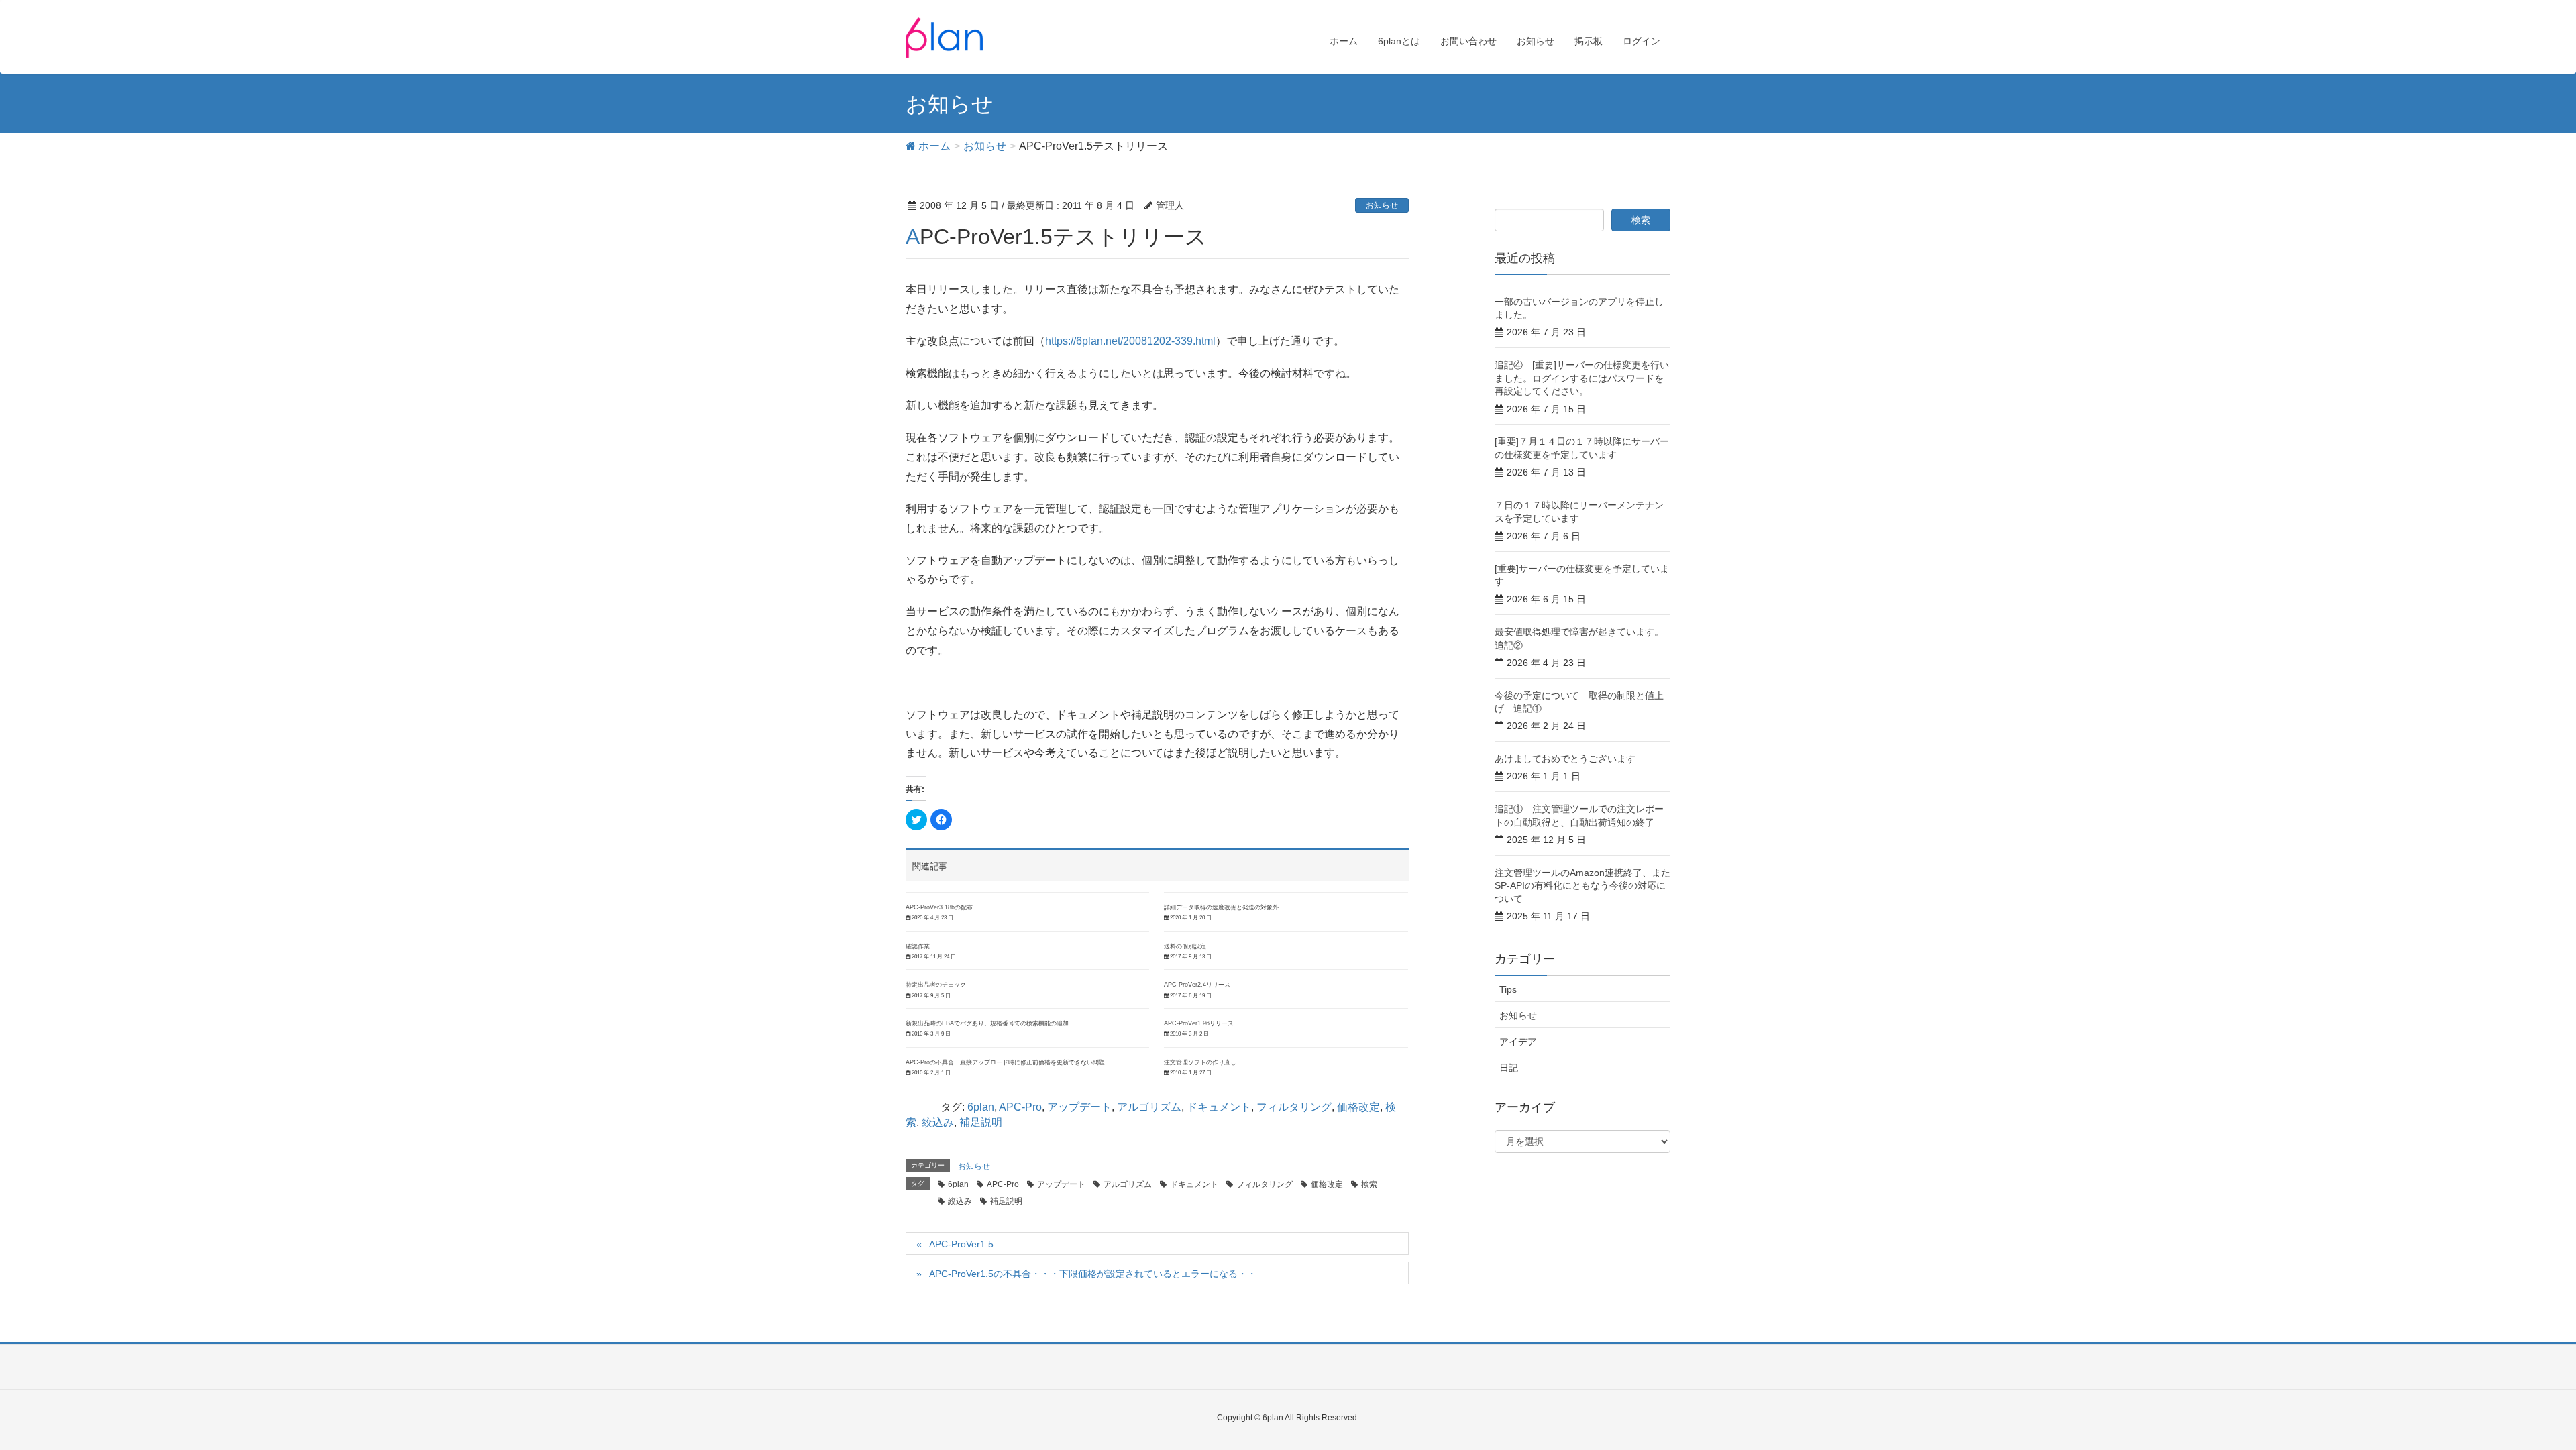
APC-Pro (1020, 1107)
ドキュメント (1219, 1107)
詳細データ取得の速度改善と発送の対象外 (1221, 907)
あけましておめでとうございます (1565, 759)
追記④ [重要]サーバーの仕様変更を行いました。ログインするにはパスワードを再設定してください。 (1582, 378)
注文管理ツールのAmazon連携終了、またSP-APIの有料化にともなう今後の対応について (1582, 886)
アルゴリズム (1149, 1107)
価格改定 (1358, 1107)
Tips (1508, 989)
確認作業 (918, 946)
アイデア (1518, 1042)
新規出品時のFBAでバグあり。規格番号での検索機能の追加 (987, 1023)
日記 (1509, 1068)
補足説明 (981, 1122)
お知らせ (1382, 205)
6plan (981, 1107)
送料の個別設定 (1185, 946)
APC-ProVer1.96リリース (1199, 1023)
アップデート (1079, 1107)
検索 (1369, 1184)
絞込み (938, 1122)
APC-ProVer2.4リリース (1197, 985)
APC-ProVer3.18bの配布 (939, 907)
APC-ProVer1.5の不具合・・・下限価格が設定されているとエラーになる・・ (1093, 1274)
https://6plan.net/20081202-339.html (1130, 341)
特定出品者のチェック (936, 985)
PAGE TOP (2509, 1394)
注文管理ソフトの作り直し (1200, 1062)
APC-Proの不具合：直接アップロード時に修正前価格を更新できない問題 (1005, 1062)
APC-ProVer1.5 (961, 1244)
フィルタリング (1294, 1107)
